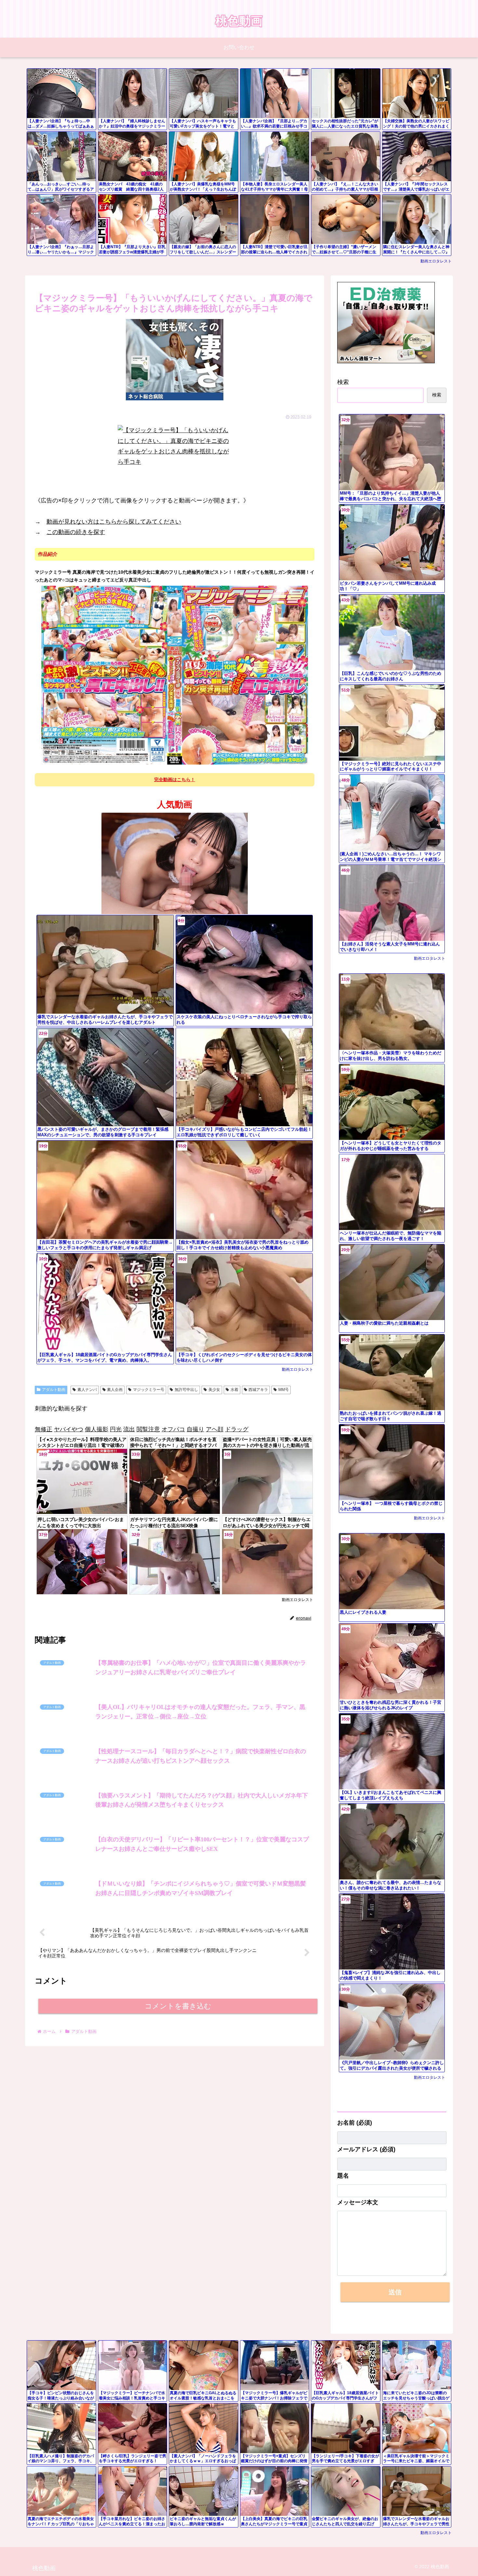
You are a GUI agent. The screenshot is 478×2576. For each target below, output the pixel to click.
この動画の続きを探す (76, 532)
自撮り (195, 1429)
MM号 (284, 1390)
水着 (234, 1390)
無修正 (44, 1429)
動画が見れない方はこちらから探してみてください (114, 522)
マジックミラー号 (149, 1390)
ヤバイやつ (69, 1429)
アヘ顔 (215, 1429)
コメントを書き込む (178, 2400)
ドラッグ (237, 1429)
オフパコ (173, 1429)
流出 (129, 1429)
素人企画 (115, 1390)
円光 (116, 1429)
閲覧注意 (148, 1429)
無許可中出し (186, 1390)
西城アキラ (258, 1390)
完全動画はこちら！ (175, 780)
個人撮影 (97, 1429)
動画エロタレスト (436, 261)
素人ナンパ (87, 1390)
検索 (343, 382)
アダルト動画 (54, 1390)
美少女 (214, 1390)
